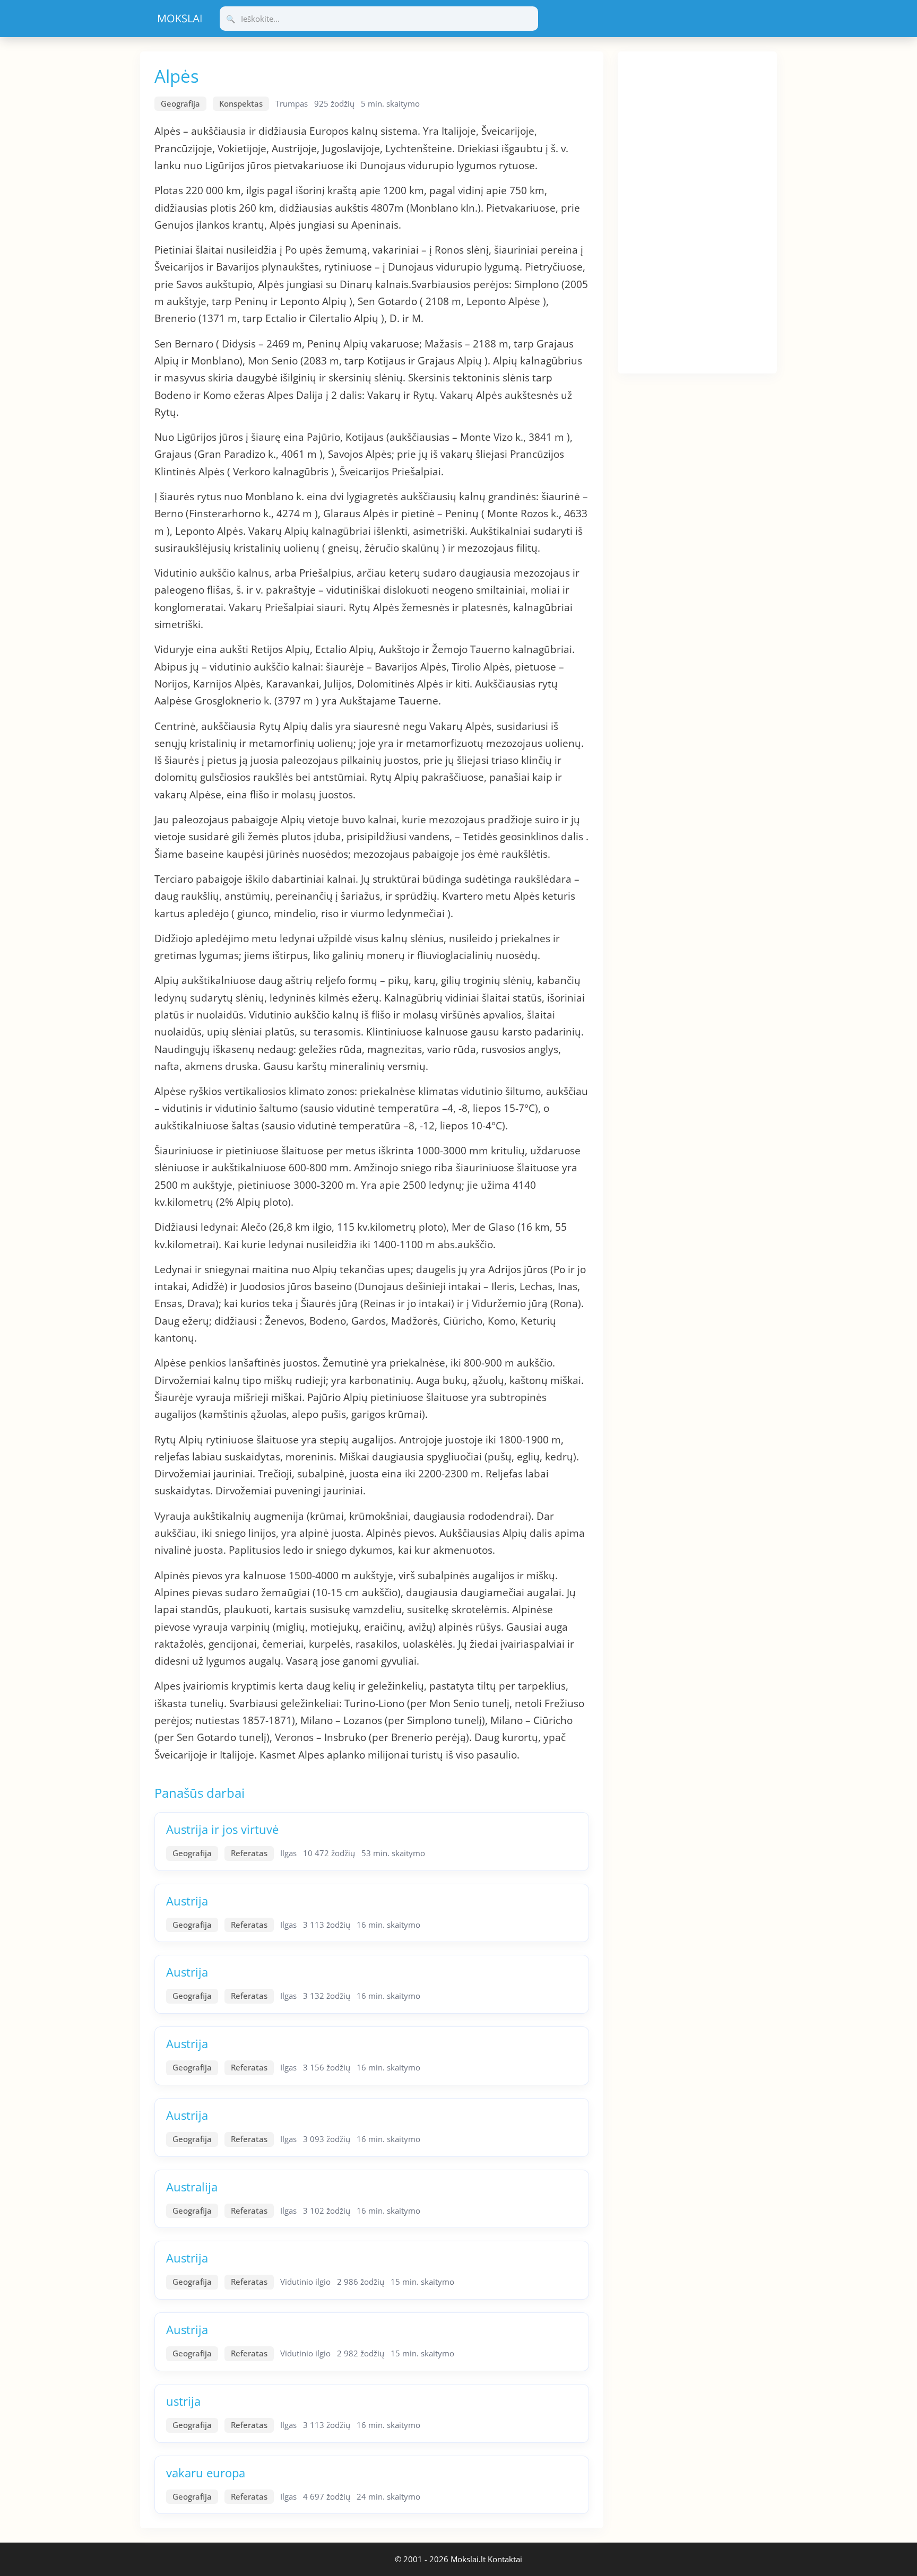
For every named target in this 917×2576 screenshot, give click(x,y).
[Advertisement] (697, 211)
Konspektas (241, 103)
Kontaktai (505, 2559)
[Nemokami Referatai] (180, 19)
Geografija (180, 103)
